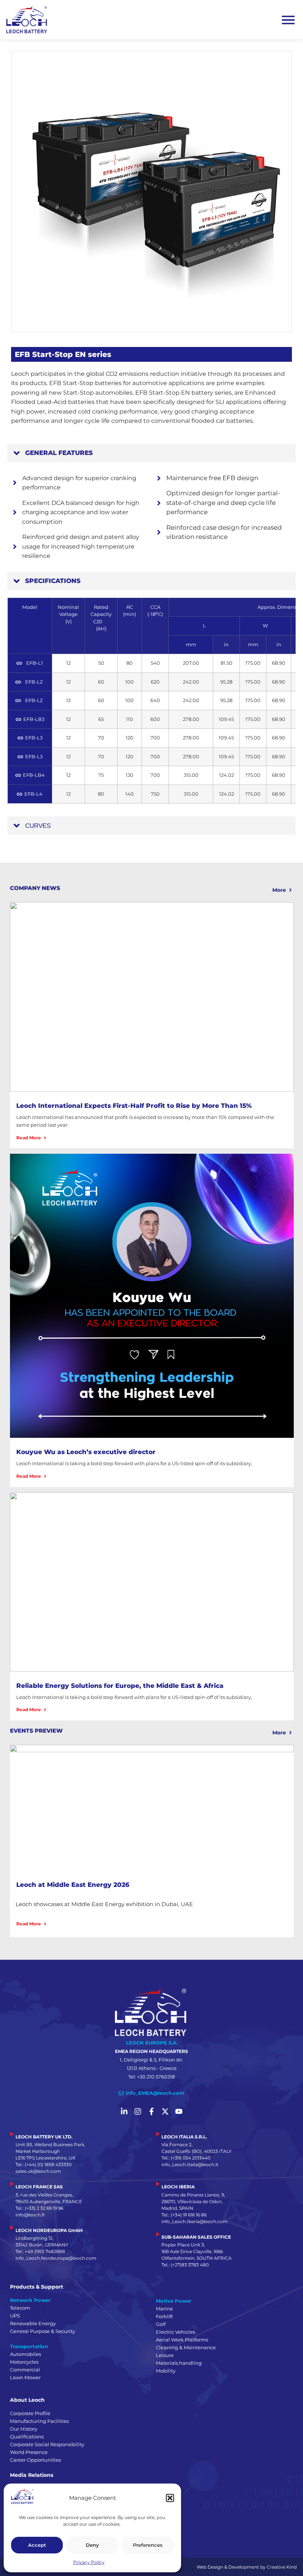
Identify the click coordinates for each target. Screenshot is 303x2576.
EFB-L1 (34, 663)
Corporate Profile (30, 2413)
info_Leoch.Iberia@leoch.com (195, 2221)
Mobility (166, 2371)
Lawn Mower (25, 2377)
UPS (15, 2316)
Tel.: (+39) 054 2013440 (186, 2158)
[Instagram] (138, 2111)
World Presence (29, 2452)
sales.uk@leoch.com (38, 2171)
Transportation (29, 2346)
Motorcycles (24, 2362)
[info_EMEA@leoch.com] (121, 2093)
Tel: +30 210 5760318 (151, 2077)
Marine (164, 2309)
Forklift (164, 2316)
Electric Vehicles (176, 2332)
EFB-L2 (34, 682)
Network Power (30, 2300)
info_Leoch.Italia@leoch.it (190, 2164)
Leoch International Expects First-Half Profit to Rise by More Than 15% (134, 1106)
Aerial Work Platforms (182, 2340)
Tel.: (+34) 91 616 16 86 (184, 2215)
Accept (37, 2545)
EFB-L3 (34, 738)
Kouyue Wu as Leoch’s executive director (86, 1452)
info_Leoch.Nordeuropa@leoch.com (56, 2258)
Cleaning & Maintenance (186, 2347)
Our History (24, 2429)
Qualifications (27, 2437)
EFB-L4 (34, 794)
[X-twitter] (165, 2111)
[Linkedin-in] (124, 2111)
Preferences (148, 2545)
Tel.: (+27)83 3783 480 (185, 2265)
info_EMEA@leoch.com (155, 2093)
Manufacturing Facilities (39, 2421)
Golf (161, 2324)
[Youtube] (179, 2111)
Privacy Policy (89, 2562)
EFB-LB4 (34, 775)
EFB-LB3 (34, 719)
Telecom (20, 2308)
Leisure (165, 2355)
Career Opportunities (35, 2460)
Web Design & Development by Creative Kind (247, 2567)
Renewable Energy (33, 2323)
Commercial (25, 2370)
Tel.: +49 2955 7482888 (40, 2251)
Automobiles (25, 2354)
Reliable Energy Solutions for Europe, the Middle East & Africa (120, 1686)
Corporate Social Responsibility (47, 2444)
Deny (92, 2545)
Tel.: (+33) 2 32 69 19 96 (39, 2208)
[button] (170, 2498)
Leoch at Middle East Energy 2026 (73, 1885)
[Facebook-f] (151, 2111)
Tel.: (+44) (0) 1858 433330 (44, 2164)
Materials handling (179, 2363)
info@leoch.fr (30, 2215)
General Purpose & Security (42, 2331)
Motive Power (174, 2301)
